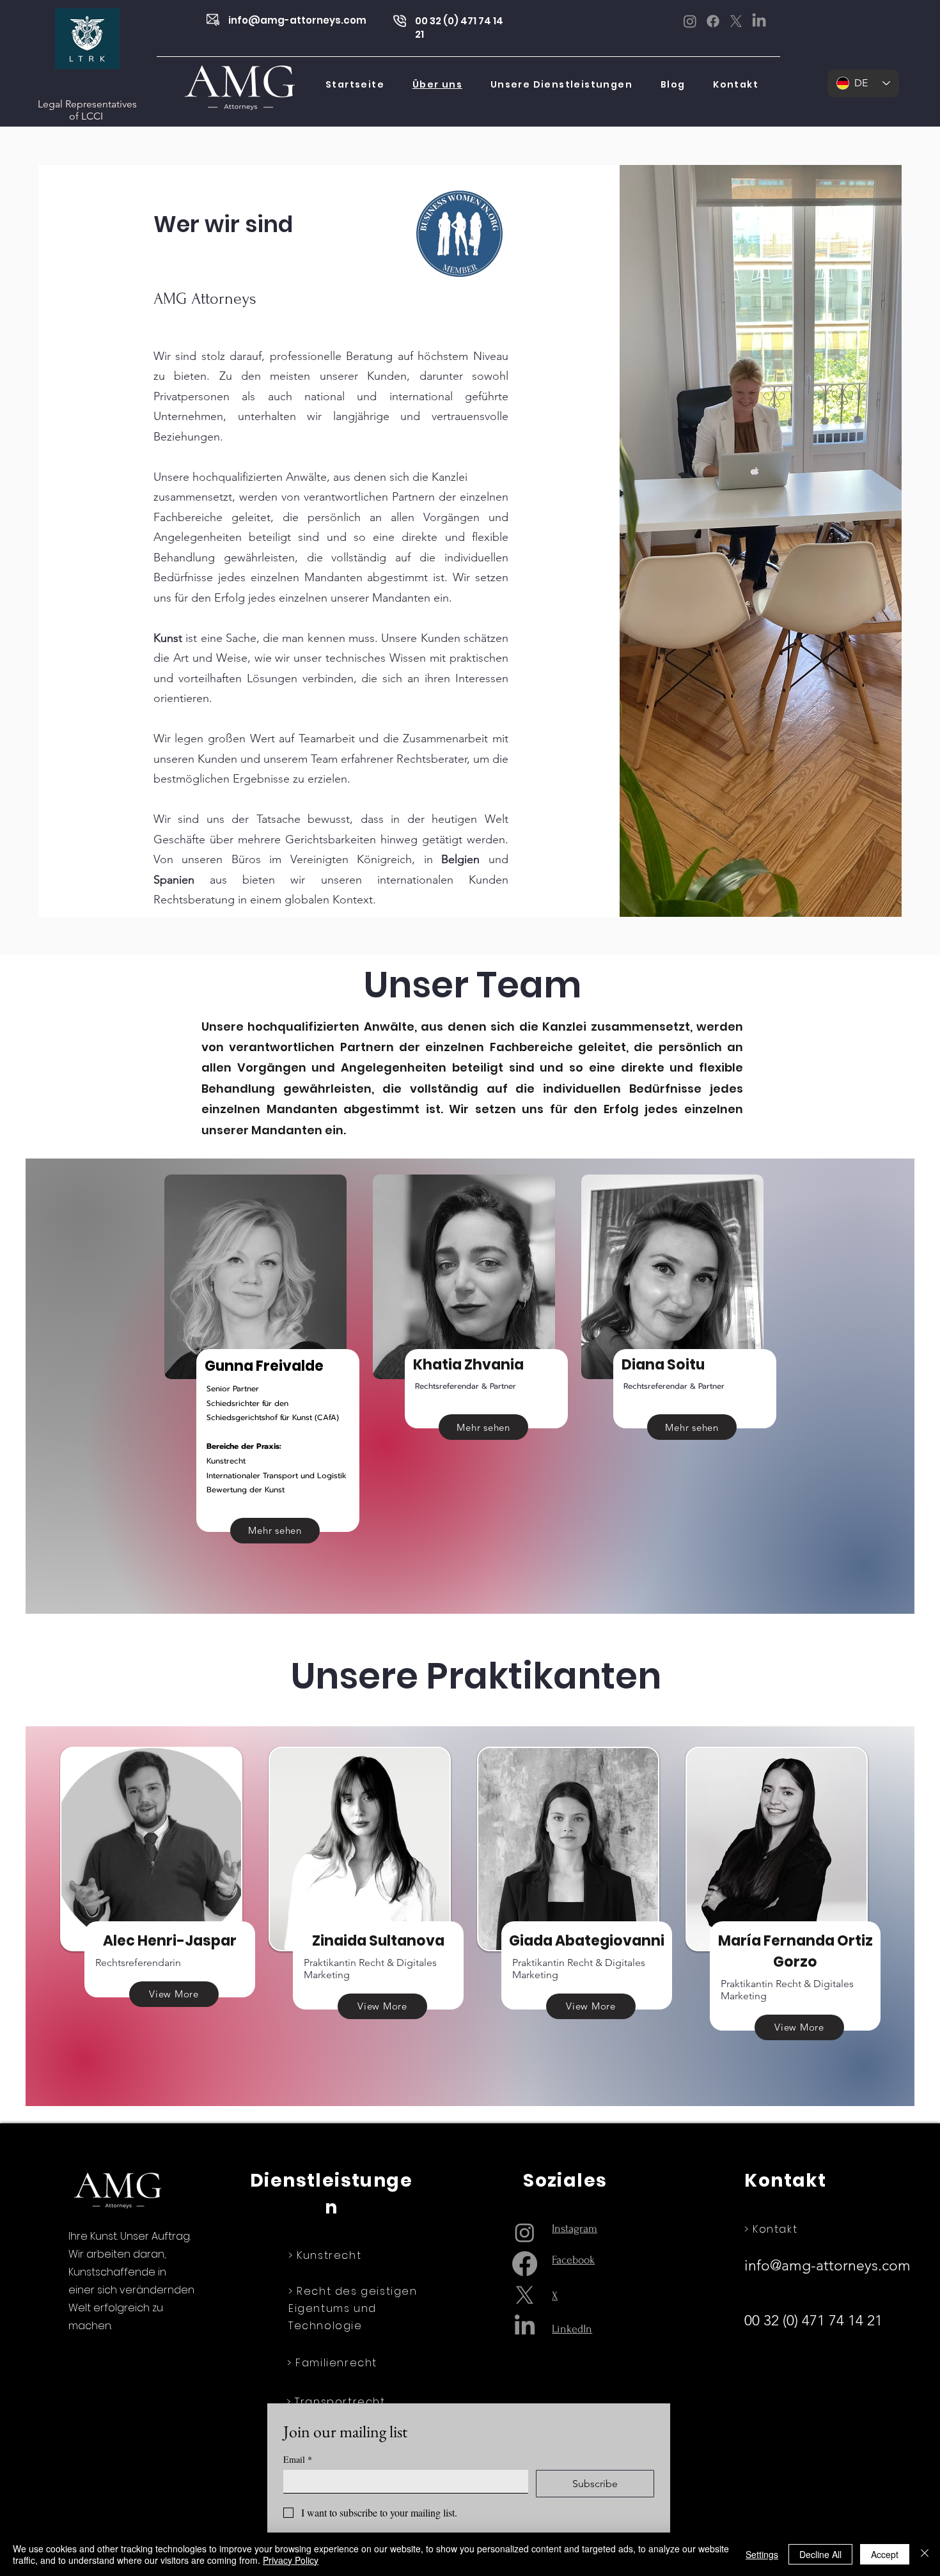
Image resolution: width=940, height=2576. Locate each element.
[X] (736, 21)
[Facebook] (713, 21)
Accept (885, 2554)
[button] (561, 85)
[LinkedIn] (759, 21)
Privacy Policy (291, 2560)
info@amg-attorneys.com (297, 20)
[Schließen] (925, 2554)
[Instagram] (690, 21)
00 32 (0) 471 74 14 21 (815, 2321)
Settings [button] (762, 2554)
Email (298, 2459)
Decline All (820, 2554)
